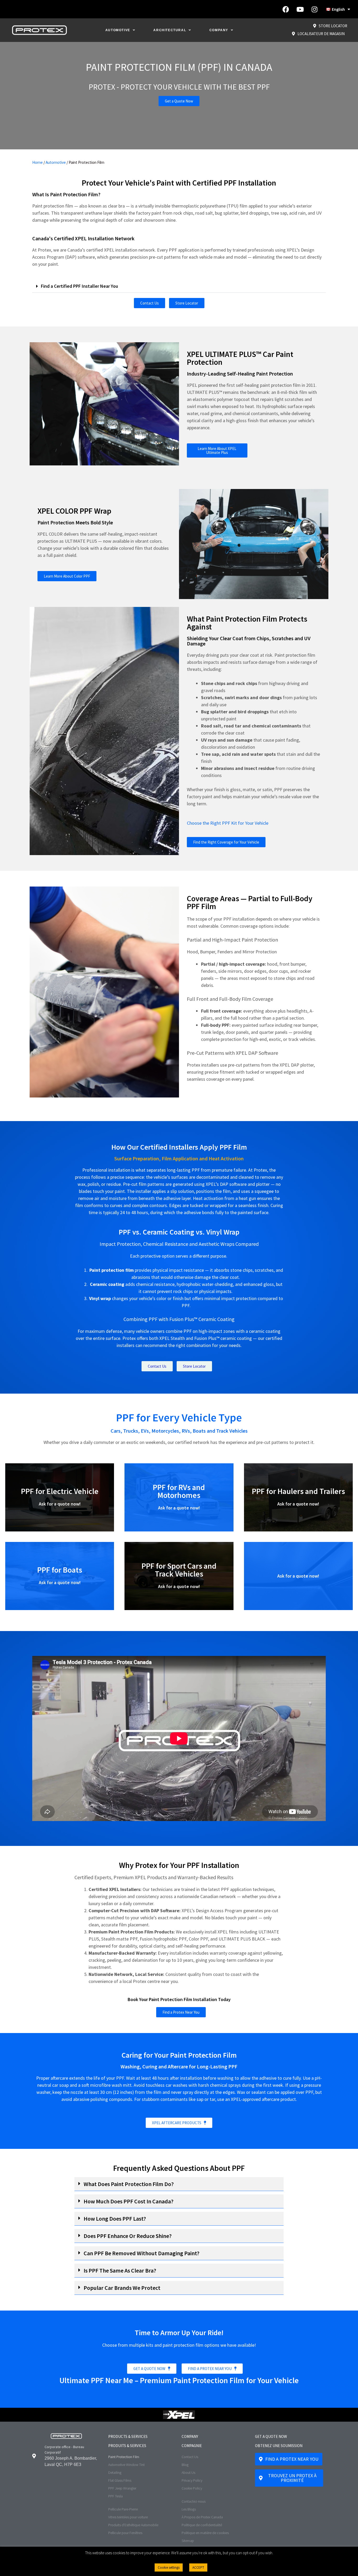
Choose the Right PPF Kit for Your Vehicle (228, 823)
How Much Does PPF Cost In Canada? (129, 2201)
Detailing (115, 2472)
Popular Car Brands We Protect (122, 2288)
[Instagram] (314, 9)
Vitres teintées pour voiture (128, 2517)
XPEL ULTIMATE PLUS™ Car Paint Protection (240, 358)
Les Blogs (189, 2509)
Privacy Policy (192, 2480)
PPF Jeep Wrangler (122, 2488)
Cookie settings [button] (169, 2567)
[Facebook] (286, 9)
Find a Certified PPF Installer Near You (79, 286)
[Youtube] (300, 9)
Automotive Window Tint (126, 2465)
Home (37, 162)
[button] (179, 286)
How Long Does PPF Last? (115, 2219)
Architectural (170, 30)
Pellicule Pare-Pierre (123, 2509)
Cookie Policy (192, 2488)
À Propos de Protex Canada (202, 2517)
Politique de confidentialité (202, 2525)
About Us (188, 2472)
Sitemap (188, 2541)
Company (219, 30)
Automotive (118, 30)
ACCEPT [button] (198, 2567)
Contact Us (190, 2457)
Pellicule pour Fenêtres (125, 2533)
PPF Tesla (115, 2496)
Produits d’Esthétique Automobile (133, 2525)
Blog (185, 2465)
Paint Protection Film (124, 2457)
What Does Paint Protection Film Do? (129, 2184)
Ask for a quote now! (60, 1504)
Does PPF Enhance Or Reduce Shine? (128, 2236)
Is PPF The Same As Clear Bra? (120, 2270)
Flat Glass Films (120, 2480)
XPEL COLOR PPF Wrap (74, 511)
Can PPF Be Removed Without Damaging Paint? (142, 2253)
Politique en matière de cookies (205, 2533)
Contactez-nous (194, 2501)
